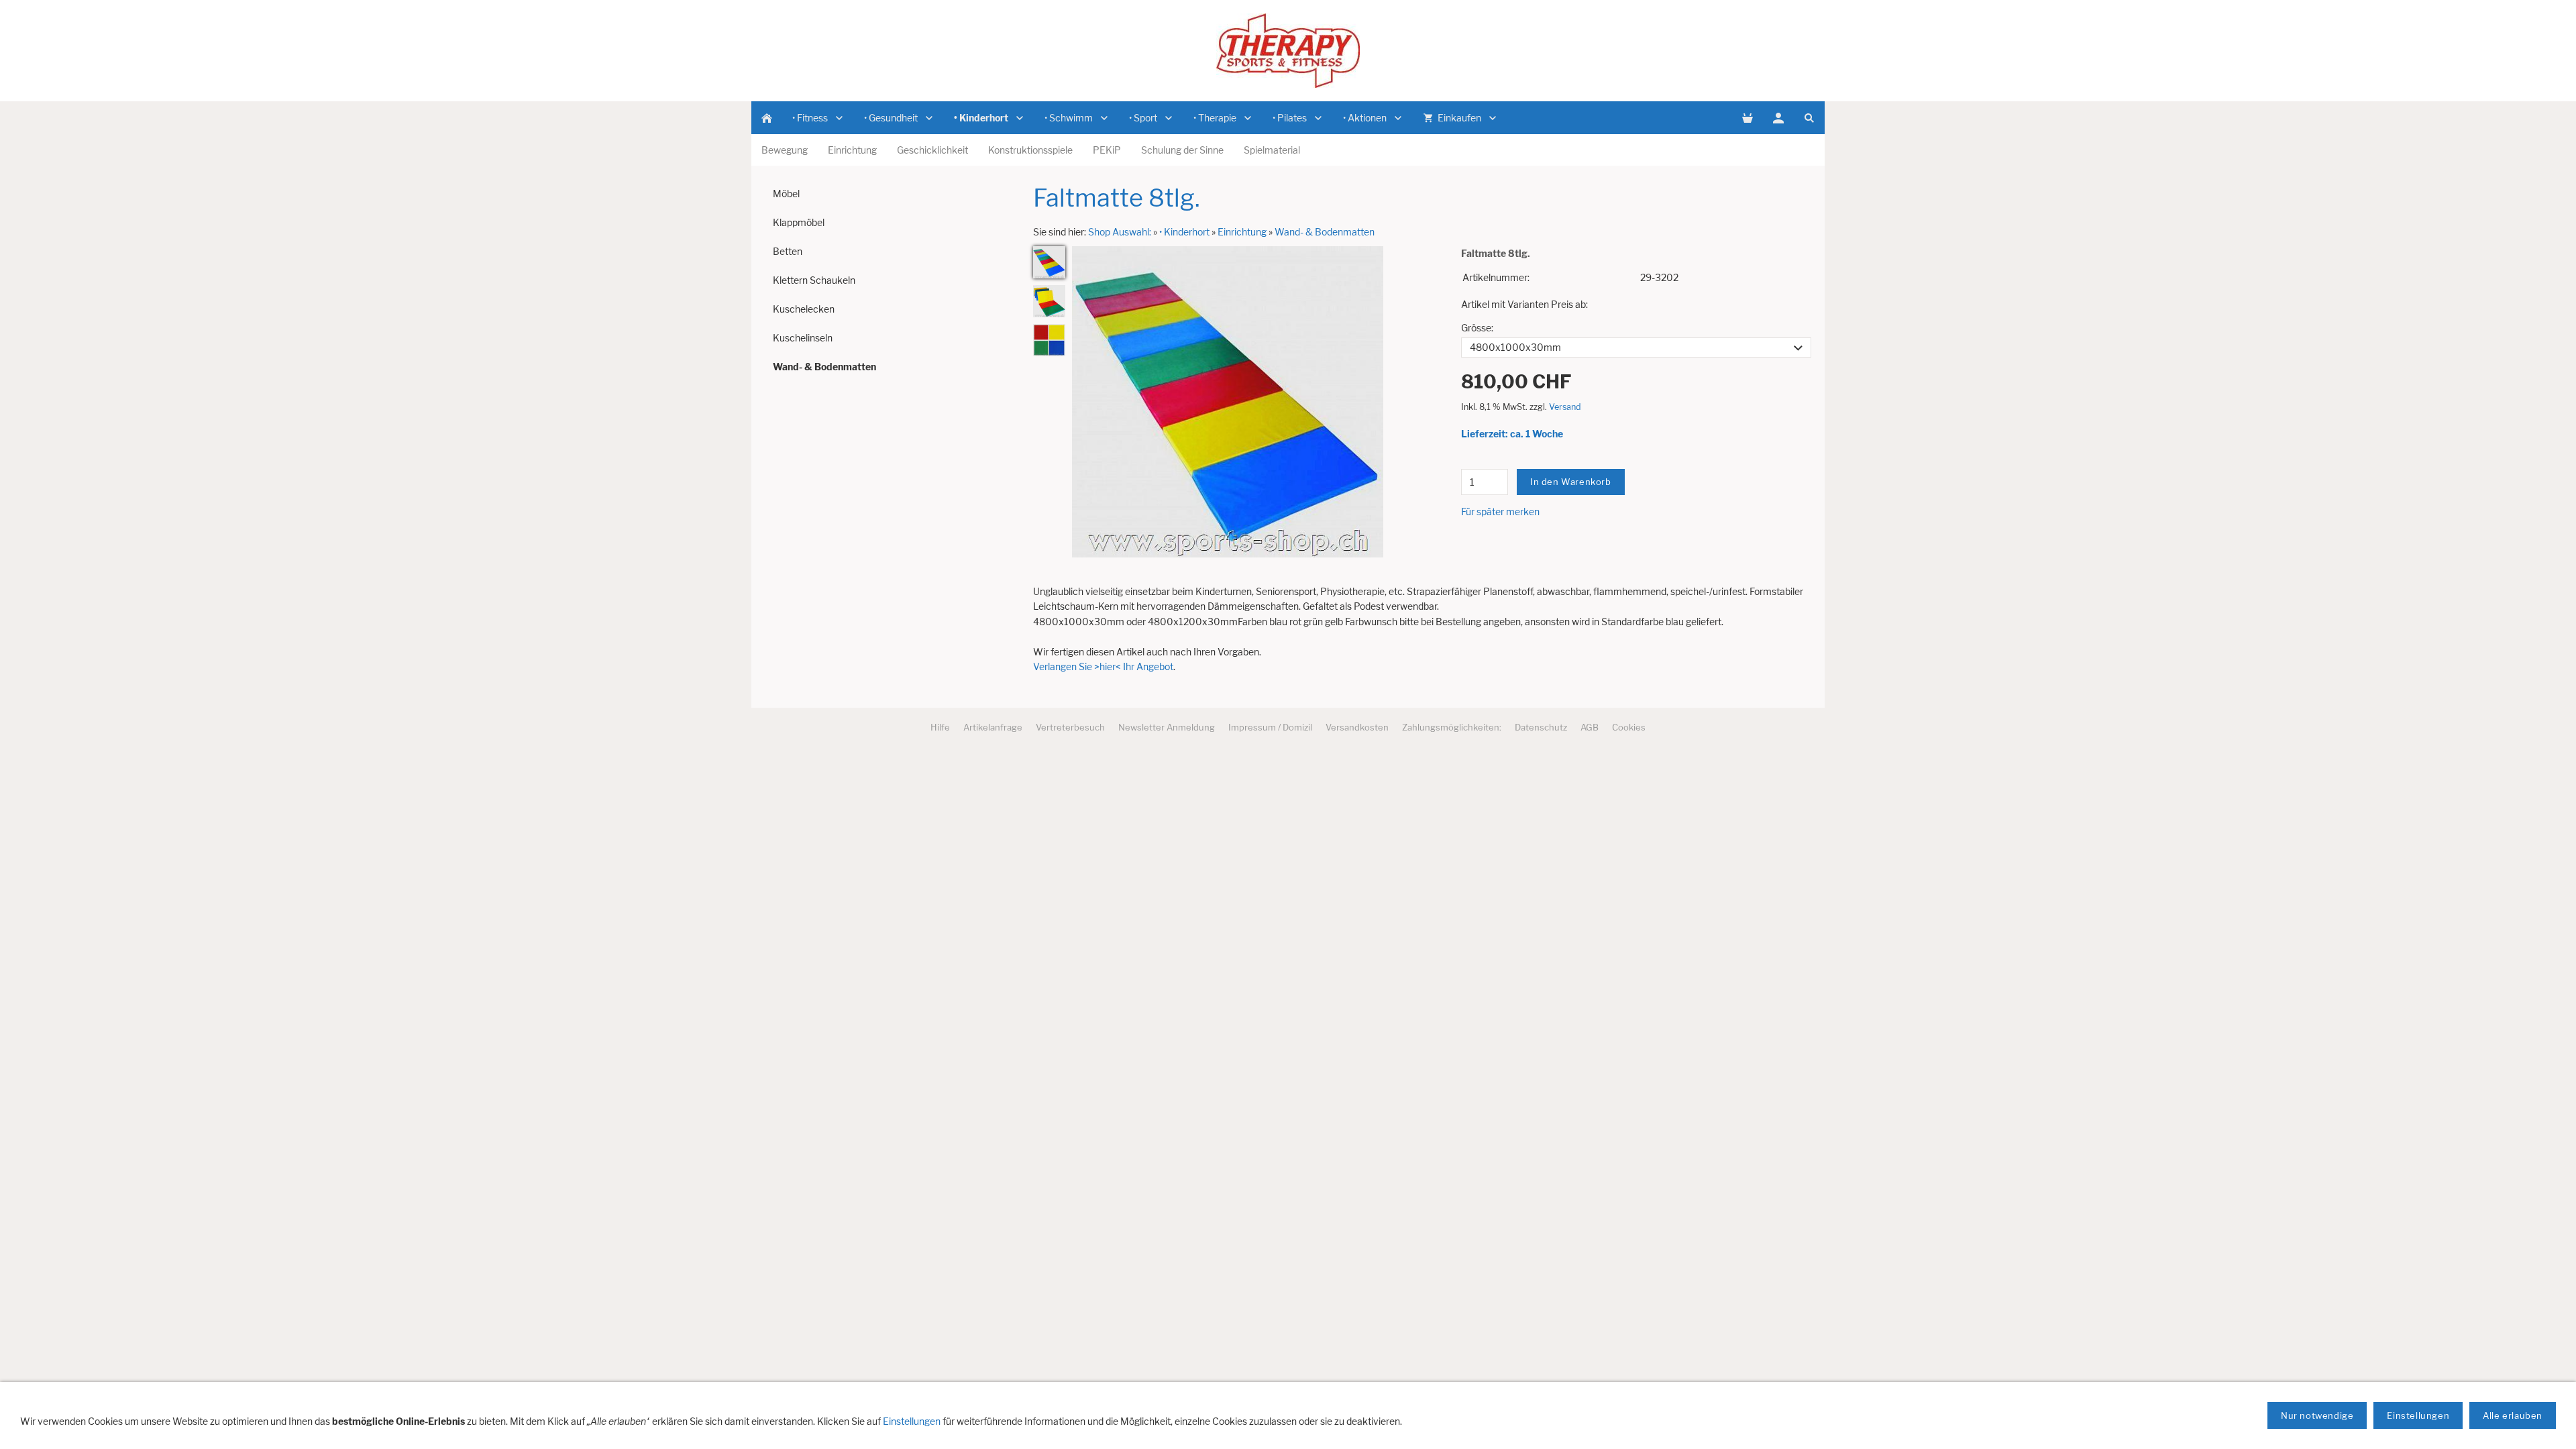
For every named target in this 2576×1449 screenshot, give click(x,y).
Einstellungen (912, 1421)
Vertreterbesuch (1070, 727)
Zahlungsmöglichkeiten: (1452, 727)
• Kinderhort (1184, 232)
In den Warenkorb (1571, 482)
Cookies (1629, 727)
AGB (1590, 727)
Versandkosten (1357, 727)
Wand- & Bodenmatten (1325, 232)
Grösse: (1477, 328)
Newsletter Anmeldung (1167, 727)
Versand (1565, 407)
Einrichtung (1242, 232)
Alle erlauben (2513, 1415)
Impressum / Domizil (1270, 727)
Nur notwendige (2317, 1415)
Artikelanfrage (993, 727)
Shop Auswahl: (1120, 232)
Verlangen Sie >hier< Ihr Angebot (1103, 666)
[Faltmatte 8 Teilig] (1049, 262)
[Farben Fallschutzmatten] (1049, 340)
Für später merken (1500, 512)
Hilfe (940, 727)
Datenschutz (1541, 727)
